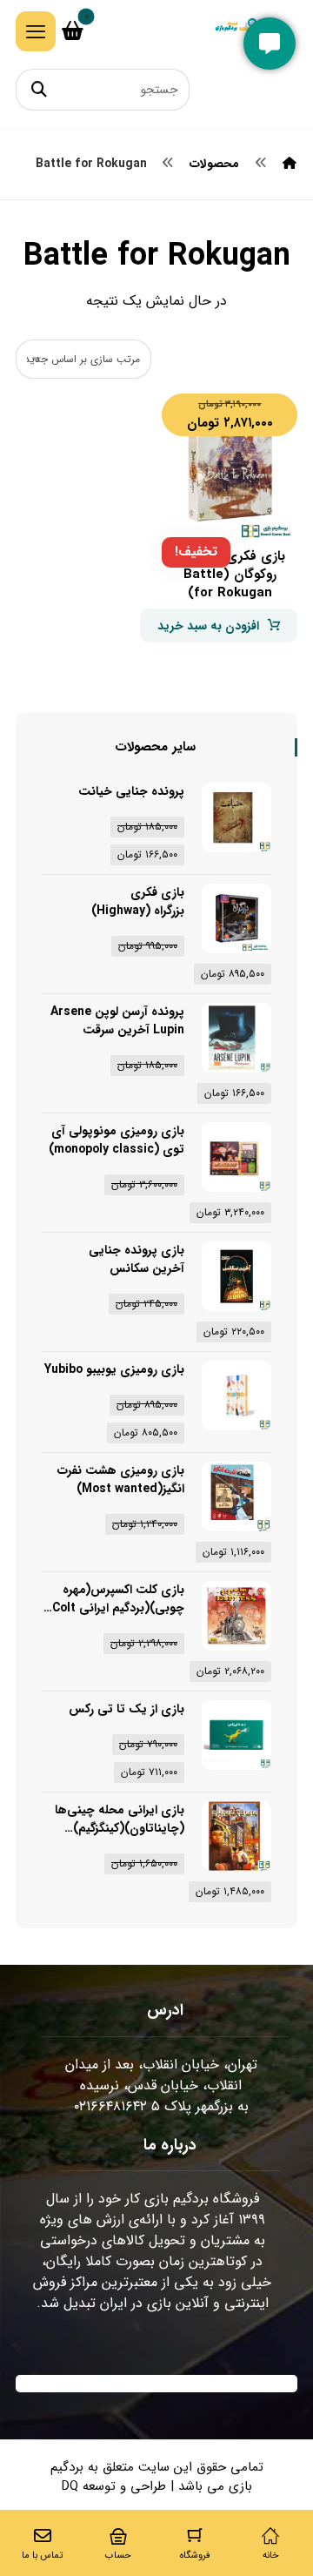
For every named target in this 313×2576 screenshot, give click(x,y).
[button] (36, 31)
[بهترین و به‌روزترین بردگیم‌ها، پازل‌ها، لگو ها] (241, 30)
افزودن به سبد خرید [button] (208, 626)
